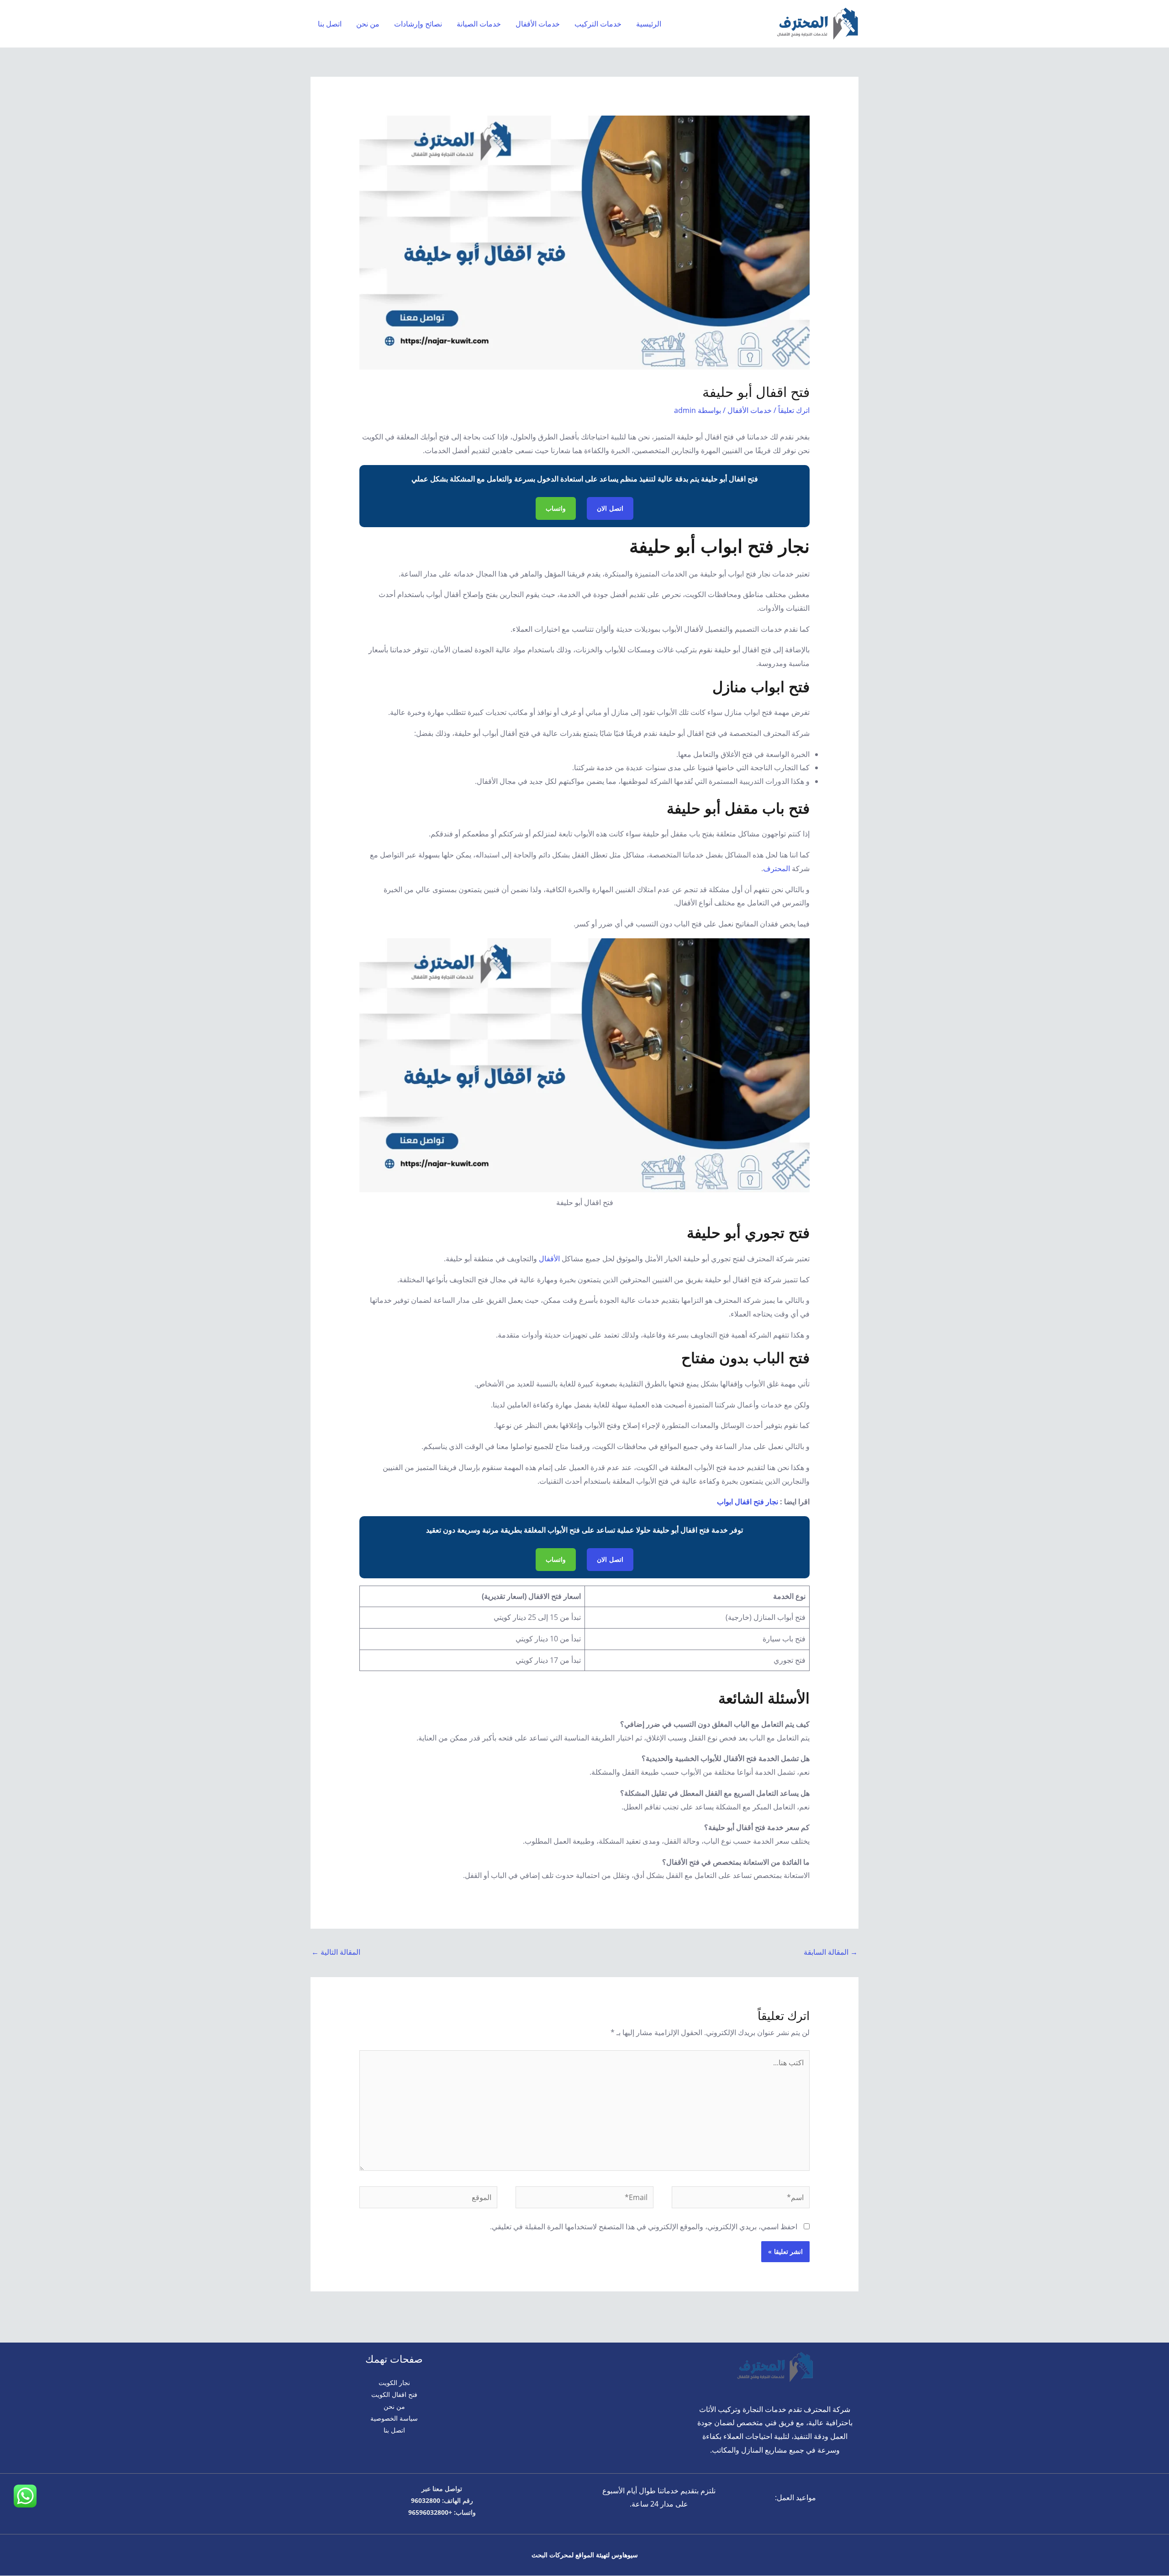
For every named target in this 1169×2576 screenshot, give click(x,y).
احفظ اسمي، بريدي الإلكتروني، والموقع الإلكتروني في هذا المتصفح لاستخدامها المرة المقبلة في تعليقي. (644, 2227)
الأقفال (549, 1259)
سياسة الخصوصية (394, 2418)
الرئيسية (649, 24)
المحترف (777, 868)
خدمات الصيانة (479, 24)
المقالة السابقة (831, 1952)
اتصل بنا (330, 24)
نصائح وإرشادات (418, 24)
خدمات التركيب (598, 24)
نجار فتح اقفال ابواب (748, 1502)
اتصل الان (610, 508)
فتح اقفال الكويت (394, 2394)
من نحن (368, 24)
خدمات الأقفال (538, 24)
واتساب (556, 508)
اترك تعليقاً (794, 410)
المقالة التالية (336, 1952)
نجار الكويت (394, 2383)
